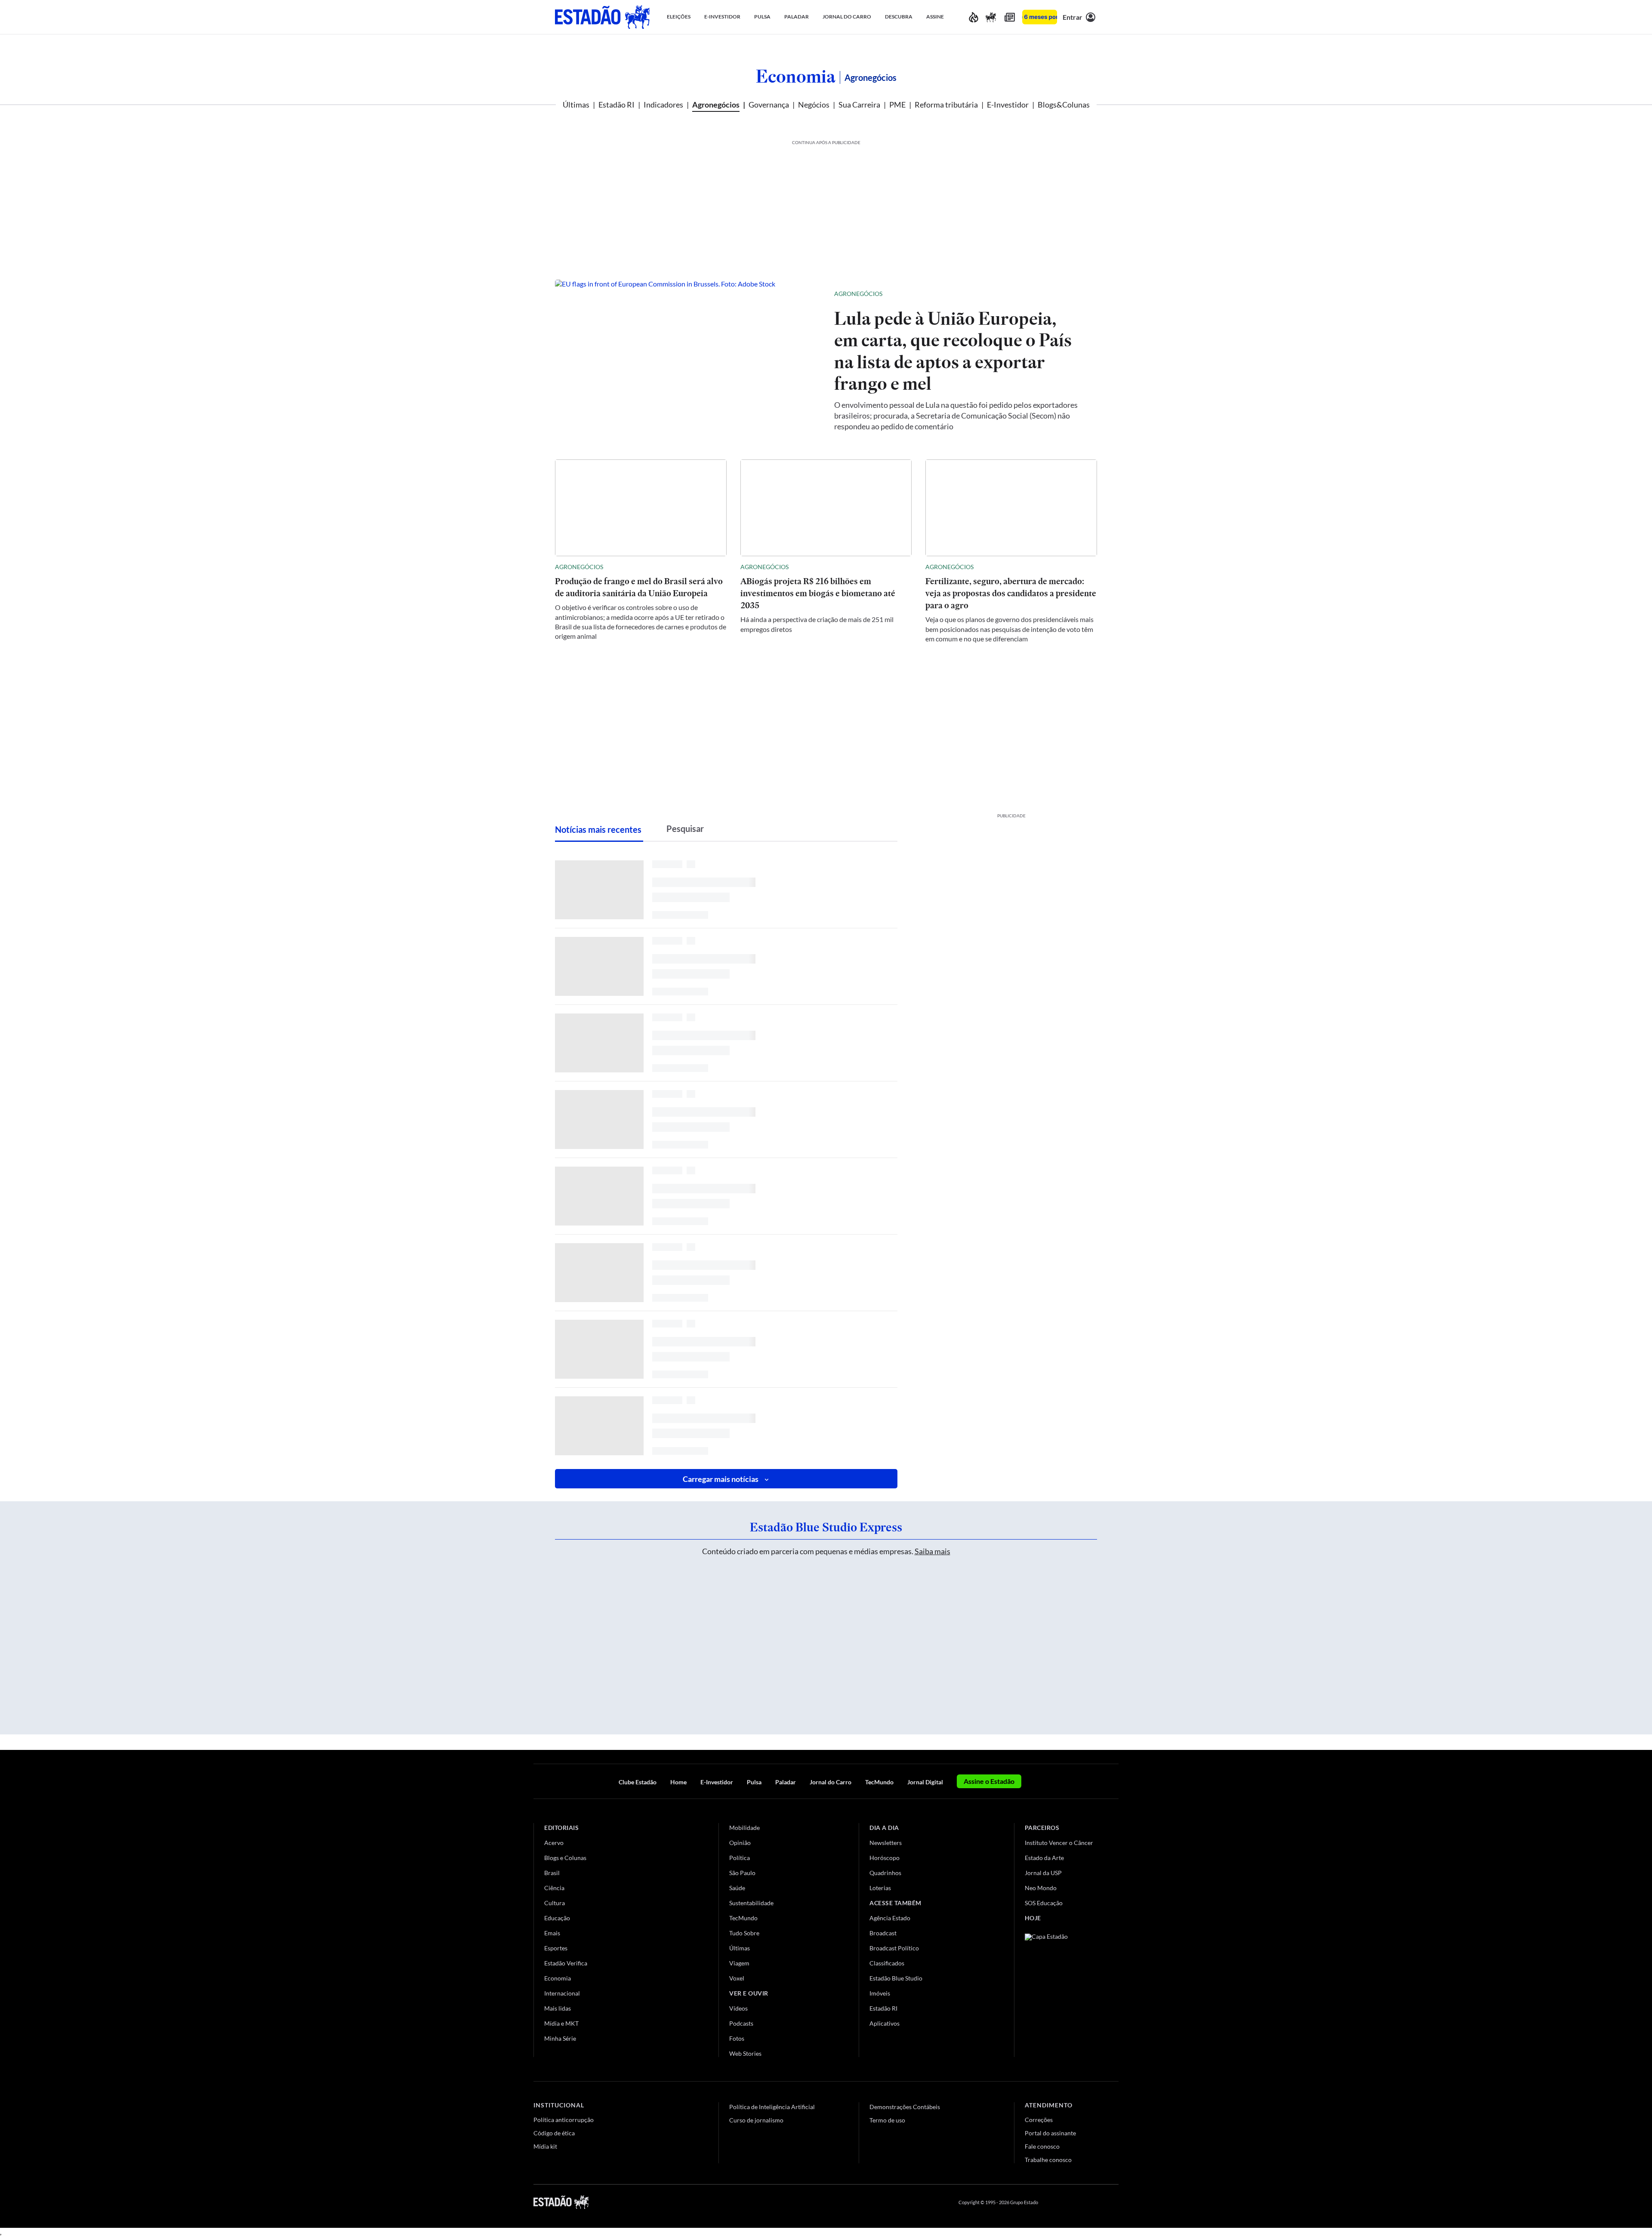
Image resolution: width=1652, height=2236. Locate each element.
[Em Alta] (974, 17)
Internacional (562, 1993)
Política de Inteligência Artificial (772, 2107)
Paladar (786, 1782)
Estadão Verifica (566, 1963)
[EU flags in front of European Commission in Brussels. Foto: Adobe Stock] (688, 360)
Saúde (737, 1888)
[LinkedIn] (1114, 2202)
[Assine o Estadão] (1040, 17)
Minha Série (560, 2038)
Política (740, 1858)
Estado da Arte (1044, 1858)
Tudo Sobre (744, 1933)
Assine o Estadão (989, 1781)
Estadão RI (616, 105)
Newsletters (886, 1843)
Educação (557, 1918)
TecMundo (879, 1782)
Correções (1039, 2120)
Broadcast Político (894, 1948)
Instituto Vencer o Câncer (1059, 1843)
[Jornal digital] (1010, 17)
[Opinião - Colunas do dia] (991, 17)
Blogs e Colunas (565, 1858)
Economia (796, 76)
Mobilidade (744, 1828)
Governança (769, 105)
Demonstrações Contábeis (905, 2107)
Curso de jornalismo (756, 2120)
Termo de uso (887, 2120)
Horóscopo (885, 1858)
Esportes (556, 1948)
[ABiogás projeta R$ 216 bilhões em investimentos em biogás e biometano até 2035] (826, 508)
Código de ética (554, 2133)
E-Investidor (1008, 105)
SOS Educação (1044, 1903)
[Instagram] (1094, 2202)
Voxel (737, 1978)
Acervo (554, 1843)
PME (897, 105)
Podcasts (741, 2023)
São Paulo (742, 1873)
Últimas (576, 105)
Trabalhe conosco (1048, 2160)
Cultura (555, 1903)
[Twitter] (1073, 2202)
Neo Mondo (1041, 1888)
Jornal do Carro (831, 1782)
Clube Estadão (638, 1782)
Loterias (880, 1888)
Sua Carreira (859, 105)
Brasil (552, 1873)
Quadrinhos (885, 1873)
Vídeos (738, 2008)
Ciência (554, 1888)
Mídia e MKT (561, 2023)
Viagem (739, 1963)
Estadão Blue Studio (896, 1978)
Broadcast (883, 1933)
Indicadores (663, 105)
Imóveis (880, 1993)
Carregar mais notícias (721, 1479)
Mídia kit (545, 2146)
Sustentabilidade (751, 1903)
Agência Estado (890, 1918)
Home (678, 1782)
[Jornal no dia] (1060, 1991)
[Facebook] (1053, 2202)
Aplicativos (885, 2023)
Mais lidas (558, 2008)
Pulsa (754, 1782)
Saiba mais (932, 1551)
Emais (552, 1933)
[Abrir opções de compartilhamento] (1076, 294)
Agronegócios (716, 105)
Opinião (740, 1843)
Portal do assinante (1050, 2133)
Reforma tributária (946, 105)
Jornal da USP (1043, 1873)
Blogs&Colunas (1064, 105)
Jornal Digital (925, 1782)
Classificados (887, 1963)
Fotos (737, 2038)
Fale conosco (1042, 2146)
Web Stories (745, 2053)
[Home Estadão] (602, 17)
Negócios (814, 105)
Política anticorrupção (564, 2120)
